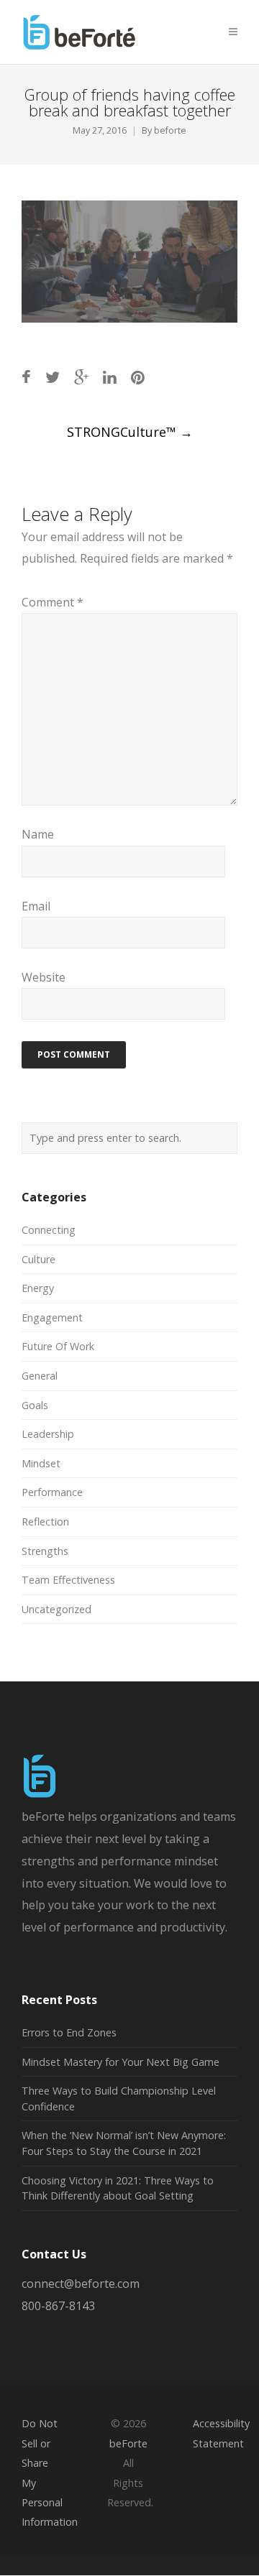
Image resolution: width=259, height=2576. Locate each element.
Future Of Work (58, 1346)
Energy (38, 1288)
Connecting (49, 1230)
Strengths (45, 1551)
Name (38, 834)
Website (44, 977)
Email (36, 906)
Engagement (52, 1317)
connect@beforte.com (81, 2284)
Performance (52, 1492)
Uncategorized (56, 1609)
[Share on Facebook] (26, 377)
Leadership (48, 1434)
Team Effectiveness (68, 1580)
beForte (128, 2443)
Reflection (45, 1522)
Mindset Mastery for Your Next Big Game (121, 2062)
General (40, 1376)
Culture (38, 1259)
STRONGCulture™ (130, 432)
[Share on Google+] (81, 377)
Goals (35, 1405)
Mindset (41, 1463)
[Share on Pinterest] (138, 377)
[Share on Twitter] (53, 377)
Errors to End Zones (69, 2032)
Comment (53, 602)
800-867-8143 (58, 2306)
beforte (170, 130)
